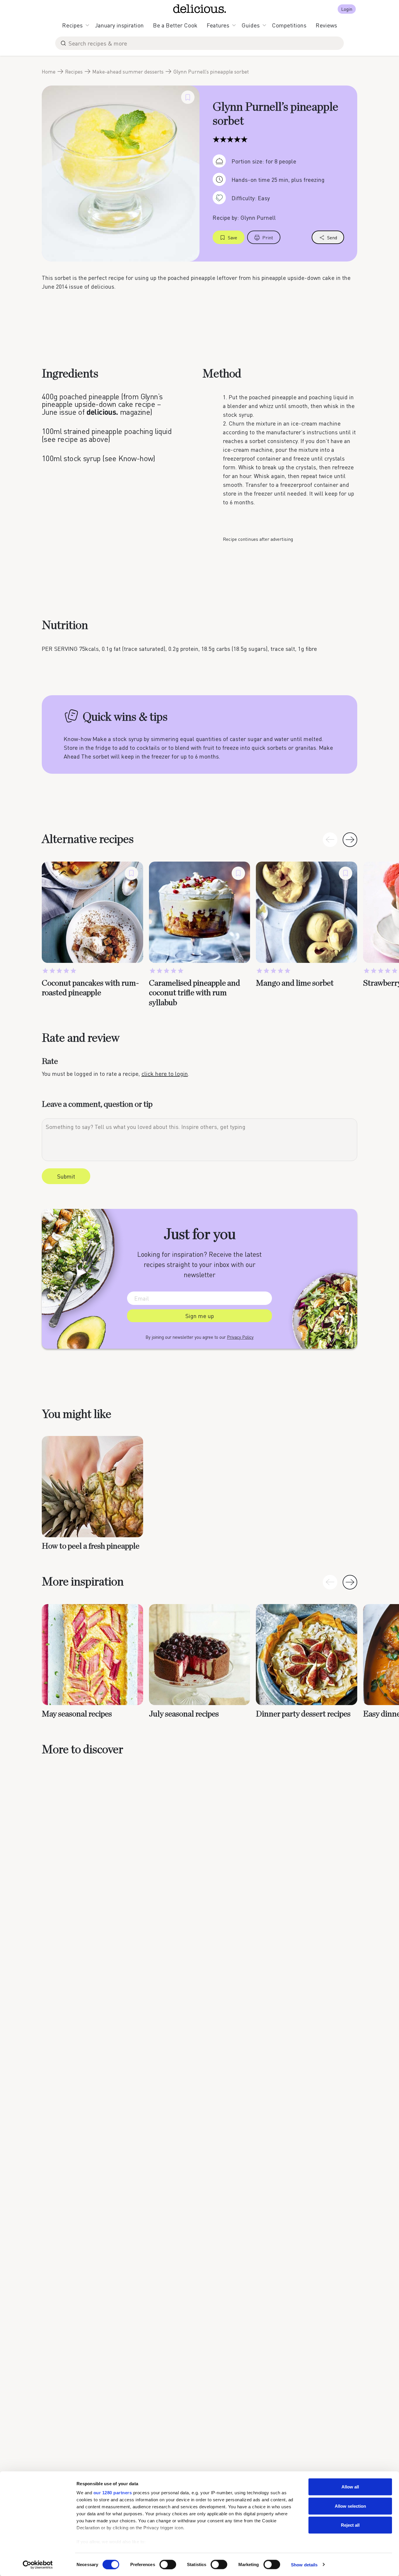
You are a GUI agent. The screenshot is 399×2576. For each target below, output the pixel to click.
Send (332, 237)
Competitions (289, 25)
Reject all (350, 2525)
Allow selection (350, 2506)
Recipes (72, 25)
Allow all (350, 2487)
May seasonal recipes (77, 1714)
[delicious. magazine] (200, 9)
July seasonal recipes (184, 1714)
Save (233, 237)
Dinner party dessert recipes (303, 1714)
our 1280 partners (113, 2493)
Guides (251, 25)
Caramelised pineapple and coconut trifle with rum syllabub (195, 993)
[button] (350, 840)
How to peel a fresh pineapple (91, 1546)
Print (268, 237)
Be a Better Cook (175, 25)
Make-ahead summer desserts (128, 72)
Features (218, 25)
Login (347, 9)
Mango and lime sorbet (295, 983)
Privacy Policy (240, 1337)
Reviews (326, 25)
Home (49, 72)
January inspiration (119, 25)
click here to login (165, 1073)
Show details (304, 2564)
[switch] (168, 2564)
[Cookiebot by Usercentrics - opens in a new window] (38, 2565)
